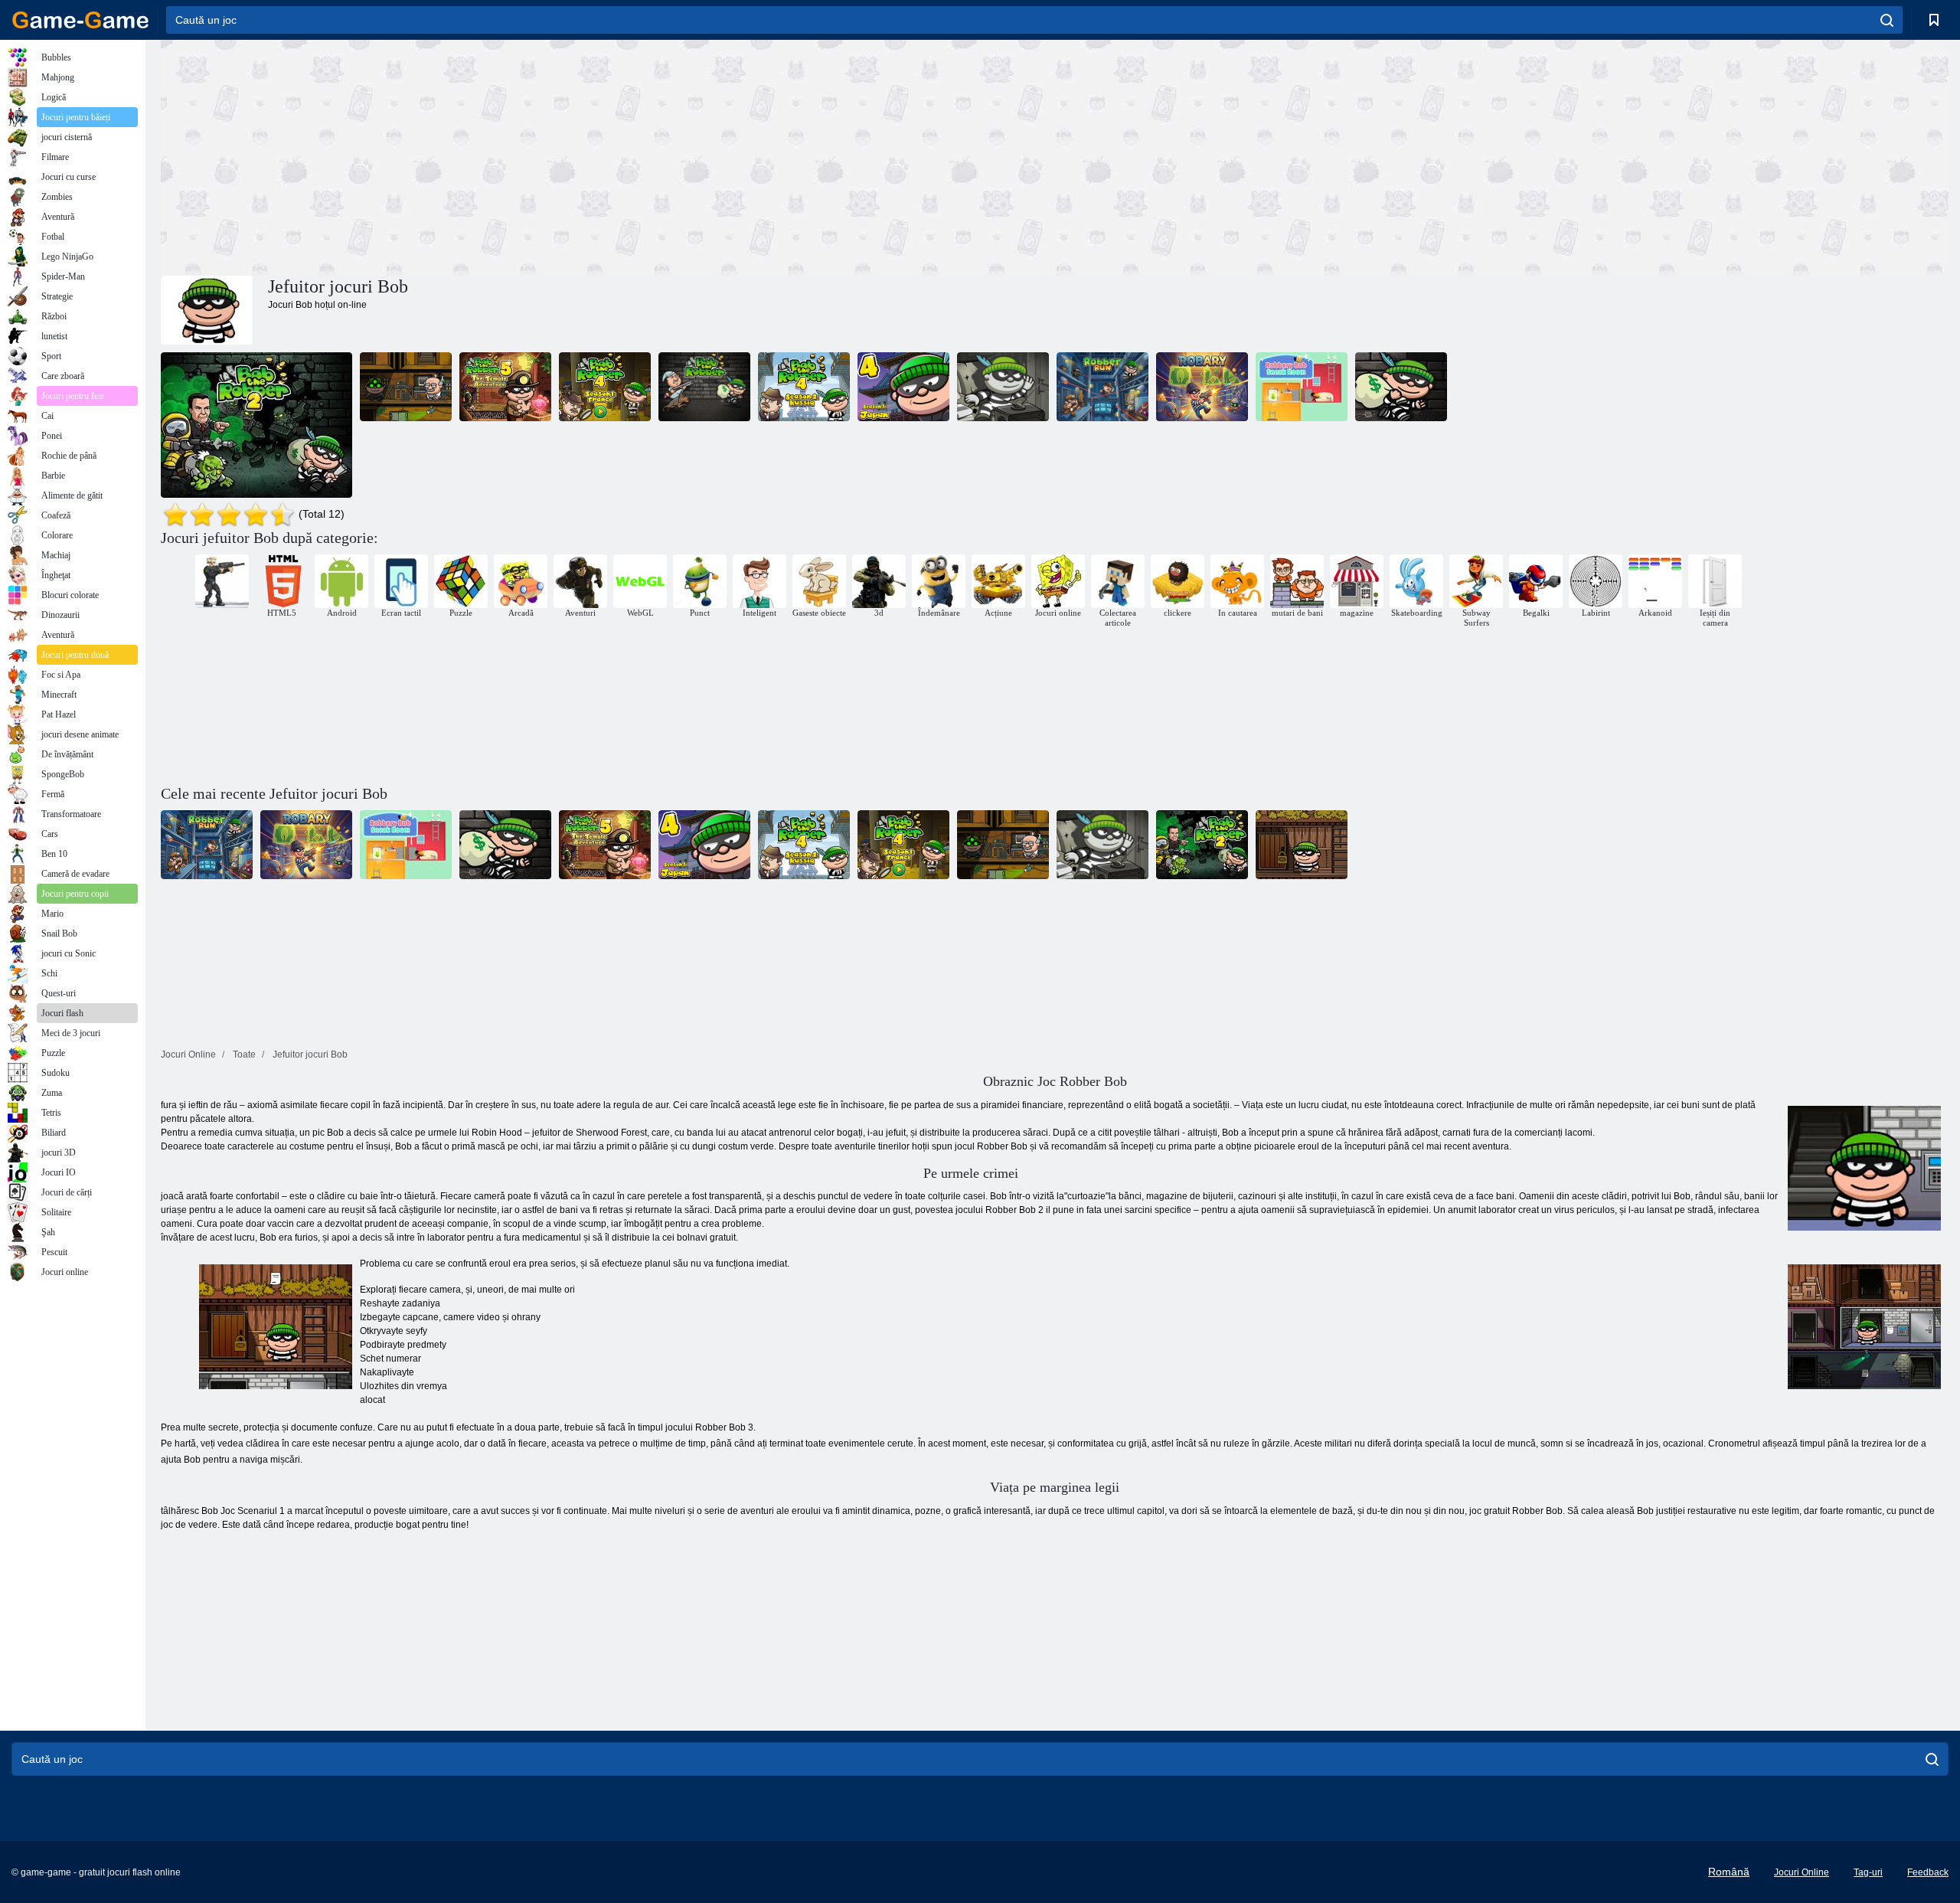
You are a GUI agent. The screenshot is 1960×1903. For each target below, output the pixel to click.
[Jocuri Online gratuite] (80, 20)
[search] (1887, 20)
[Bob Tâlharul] (1401, 387)
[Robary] (1202, 387)
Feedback (1928, 1872)
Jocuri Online (1802, 1872)
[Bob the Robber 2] (256, 425)
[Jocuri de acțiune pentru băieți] (222, 581)
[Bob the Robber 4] (605, 387)
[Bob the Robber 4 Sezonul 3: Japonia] (903, 387)
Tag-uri (1868, 1872)
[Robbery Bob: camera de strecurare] (1302, 387)
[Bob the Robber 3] (406, 387)
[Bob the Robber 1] (704, 387)
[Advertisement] (608, 155)
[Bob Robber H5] (1003, 387)
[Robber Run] (1102, 387)
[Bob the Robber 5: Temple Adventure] (505, 387)
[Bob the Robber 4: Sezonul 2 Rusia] (804, 387)
